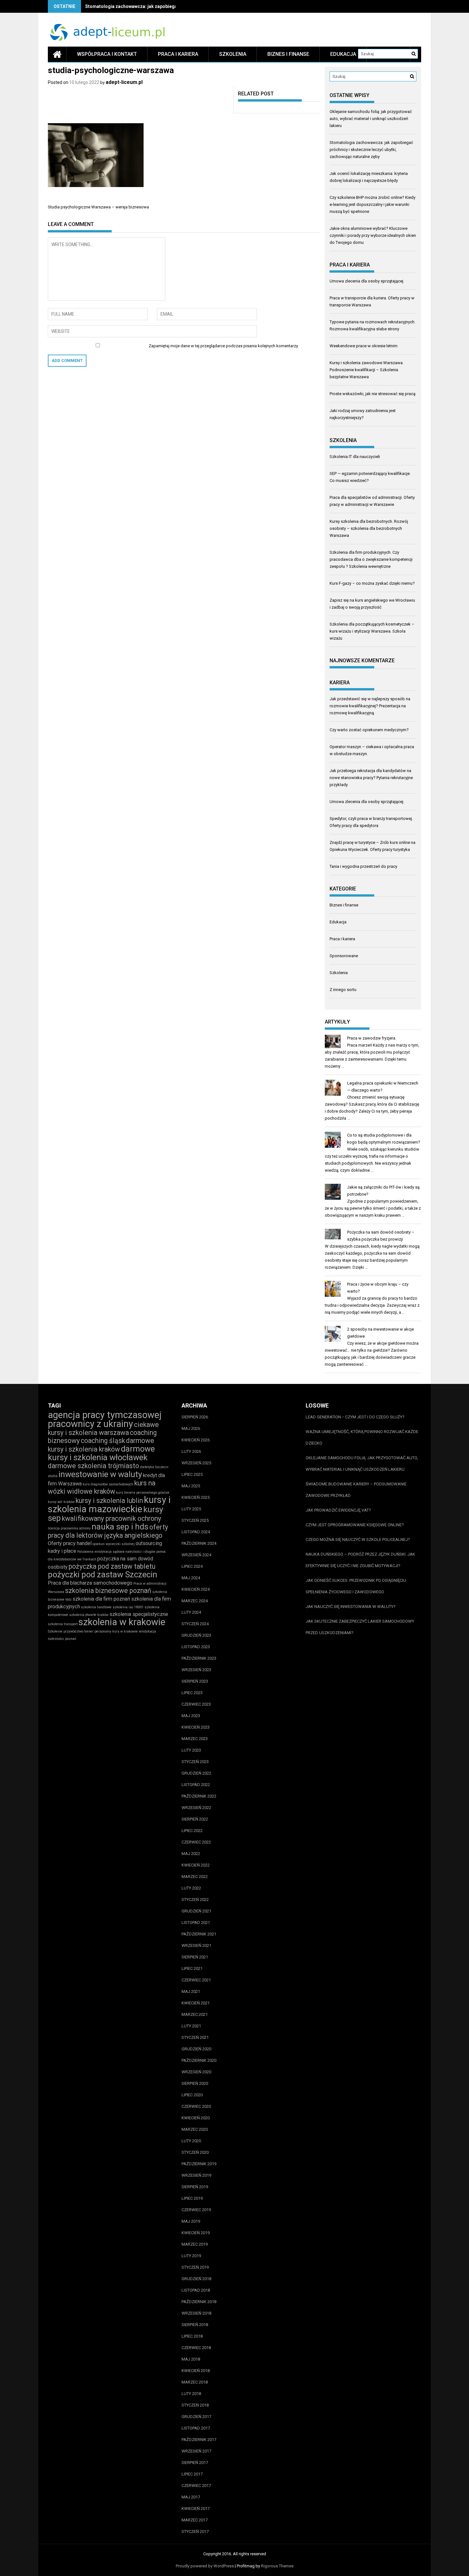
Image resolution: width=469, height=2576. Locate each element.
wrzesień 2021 (196, 1945)
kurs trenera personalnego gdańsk (143, 1493)
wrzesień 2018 (196, 2313)
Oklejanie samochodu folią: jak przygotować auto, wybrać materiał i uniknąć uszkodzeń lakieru (371, 119)
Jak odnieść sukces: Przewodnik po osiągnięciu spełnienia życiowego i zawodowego (356, 1586)
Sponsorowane (344, 956)
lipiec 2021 (192, 1968)
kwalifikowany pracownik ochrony (112, 1518)
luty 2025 (191, 1509)
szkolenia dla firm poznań (101, 1599)
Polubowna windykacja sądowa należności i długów (116, 1552)
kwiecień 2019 (196, 2233)
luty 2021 (191, 2026)
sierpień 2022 (195, 1819)
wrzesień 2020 (196, 2072)
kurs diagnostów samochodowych (108, 1484)
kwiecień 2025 (196, 1497)
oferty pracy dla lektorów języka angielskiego (108, 1531)
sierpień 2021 (195, 1957)
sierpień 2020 (195, 2083)
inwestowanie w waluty (100, 1474)
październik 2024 (199, 1543)
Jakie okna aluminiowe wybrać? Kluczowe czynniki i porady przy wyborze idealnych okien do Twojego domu (373, 235)
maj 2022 (191, 1854)
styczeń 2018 (195, 2405)
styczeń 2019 (195, 2267)
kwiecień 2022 (196, 1865)
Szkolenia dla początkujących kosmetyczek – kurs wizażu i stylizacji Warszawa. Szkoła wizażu (372, 631)
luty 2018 (191, 2394)
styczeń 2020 (195, 2152)
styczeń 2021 (195, 2037)
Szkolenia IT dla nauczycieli (355, 457)
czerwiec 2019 (196, 2210)
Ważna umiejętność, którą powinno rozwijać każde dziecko (362, 1437)
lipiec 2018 (192, 2336)
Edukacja (343, 54)
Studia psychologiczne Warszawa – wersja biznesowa (98, 207)
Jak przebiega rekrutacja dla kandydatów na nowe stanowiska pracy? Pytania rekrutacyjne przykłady (371, 778)
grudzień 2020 (196, 2049)
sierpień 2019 (195, 2187)
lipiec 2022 (192, 1831)
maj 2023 (191, 1716)
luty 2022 (191, 1888)
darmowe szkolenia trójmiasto (93, 1466)
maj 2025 (191, 1486)
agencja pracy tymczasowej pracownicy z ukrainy (105, 1419)
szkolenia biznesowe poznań (108, 1591)
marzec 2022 (195, 1877)
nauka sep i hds (120, 1527)
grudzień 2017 (196, 2417)
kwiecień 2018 (196, 2371)
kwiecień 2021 (196, 2003)
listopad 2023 (196, 1647)
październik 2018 (199, 2302)
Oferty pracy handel (70, 1543)
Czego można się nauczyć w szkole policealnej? (358, 1540)
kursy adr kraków (61, 1502)
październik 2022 (199, 1796)
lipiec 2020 (192, 2095)
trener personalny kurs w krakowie (111, 1631)
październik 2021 (199, 1934)
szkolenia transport (63, 1624)
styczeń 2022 (195, 1900)
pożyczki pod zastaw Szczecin (103, 1574)
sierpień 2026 (195, 1417)
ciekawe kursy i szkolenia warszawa (103, 1429)
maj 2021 (191, 1991)
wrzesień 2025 (196, 1463)
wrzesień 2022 (196, 1808)
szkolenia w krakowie (122, 1622)
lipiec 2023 (192, 1693)
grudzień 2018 (196, 2279)
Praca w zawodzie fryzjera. (372, 1038)
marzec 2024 (195, 1601)
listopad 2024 (196, 1532)
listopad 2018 (196, 2290)
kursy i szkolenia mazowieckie (109, 1504)
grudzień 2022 (196, 1773)
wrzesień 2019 (196, 2175)
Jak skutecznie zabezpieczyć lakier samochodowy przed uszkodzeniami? (360, 1627)
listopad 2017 (196, 2428)
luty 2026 (191, 1451)
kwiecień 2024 (196, 1589)
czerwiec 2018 (196, 2348)
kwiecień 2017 (196, 2508)
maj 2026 (191, 1428)
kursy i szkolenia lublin (109, 1501)
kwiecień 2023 (196, 1727)
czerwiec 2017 (196, 2486)
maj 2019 (191, 2221)
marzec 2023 (195, 1739)
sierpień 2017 (195, 2463)
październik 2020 (199, 2060)
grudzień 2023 (196, 1635)
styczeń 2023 (195, 1762)
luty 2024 (191, 1612)
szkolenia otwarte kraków (89, 1615)
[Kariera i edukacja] (57, 54)
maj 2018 (191, 2359)
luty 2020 (191, 2141)
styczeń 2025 (195, 1520)
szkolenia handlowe (96, 1607)
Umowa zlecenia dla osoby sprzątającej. (367, 281)
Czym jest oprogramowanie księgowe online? (355, 1525)
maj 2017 (191, 2497)
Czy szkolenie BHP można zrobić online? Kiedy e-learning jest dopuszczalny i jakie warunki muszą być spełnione (372, 204)
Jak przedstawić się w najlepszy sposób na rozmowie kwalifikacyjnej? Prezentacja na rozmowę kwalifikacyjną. (370, 706)
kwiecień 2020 (196, 2118)
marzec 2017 (195, 2520)
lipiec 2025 (192, 1474)
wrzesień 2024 (196, 1555)
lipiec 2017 (192, 2474)
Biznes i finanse (288, 54)
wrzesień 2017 (196, 2451)
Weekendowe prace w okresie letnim (364, 346)
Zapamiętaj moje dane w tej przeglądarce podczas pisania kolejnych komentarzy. (224, 346)
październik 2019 (199, 2164)
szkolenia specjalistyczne (139, 1614)
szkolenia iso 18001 (128, 1607)
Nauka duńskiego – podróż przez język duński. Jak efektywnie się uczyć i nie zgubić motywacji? (360, 1560)
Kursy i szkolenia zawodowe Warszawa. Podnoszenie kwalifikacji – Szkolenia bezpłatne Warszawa (367, 370)
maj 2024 (191, 1578)
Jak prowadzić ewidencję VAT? (338, 1510)
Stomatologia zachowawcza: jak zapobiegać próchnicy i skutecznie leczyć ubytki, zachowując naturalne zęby (371, 150)
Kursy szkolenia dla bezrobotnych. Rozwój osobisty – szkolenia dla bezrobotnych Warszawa (369, 528)
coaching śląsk (103, 1441)
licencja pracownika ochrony (69, 1528)
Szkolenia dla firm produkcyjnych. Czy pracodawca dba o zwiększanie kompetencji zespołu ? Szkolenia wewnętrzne (371, 559)
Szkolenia (233, 54)
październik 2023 (199, 1658)
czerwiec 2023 (196, 1704)
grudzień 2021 (196, 1911)
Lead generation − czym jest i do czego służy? (355, 1417)
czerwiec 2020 (196, 2106)
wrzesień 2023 (196, 1670)
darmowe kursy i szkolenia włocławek (101, 1453)
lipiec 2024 (192, 1566)
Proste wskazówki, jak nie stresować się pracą (372, 394)
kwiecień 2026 (196, 1440)
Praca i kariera (178, 54)
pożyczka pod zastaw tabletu (112, 1566)
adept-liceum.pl (124, 82)
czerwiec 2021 (196, 1980)
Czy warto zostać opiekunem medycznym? (369, 730)
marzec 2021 (195, 2014)
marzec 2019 (195, 2244)
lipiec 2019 (192, 2198)
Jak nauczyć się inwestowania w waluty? (351, 1607)
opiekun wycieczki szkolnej (114, 1544)
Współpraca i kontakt (107, 54)
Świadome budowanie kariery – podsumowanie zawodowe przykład (356, 1490)
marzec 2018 (195, 2382)
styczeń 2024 (195, 1624)
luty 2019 (191, 2256)
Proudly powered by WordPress (205, 2566)
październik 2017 (199, 2440)
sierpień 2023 (195, 1681)
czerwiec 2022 (196, 1842)
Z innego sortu (343, 990)
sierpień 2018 (195, 2325)
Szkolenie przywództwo (66, 1631)
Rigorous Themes (277, 2566)
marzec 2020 (195, 2129)
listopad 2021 (196, 1923)
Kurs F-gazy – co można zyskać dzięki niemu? (372, 583)
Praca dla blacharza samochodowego (90, 1583)
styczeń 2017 (195, 2531)
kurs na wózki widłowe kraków (102, 1487)
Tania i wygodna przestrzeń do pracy (363, 866)
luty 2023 (191, 1750)
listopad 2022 (196, 1785)
